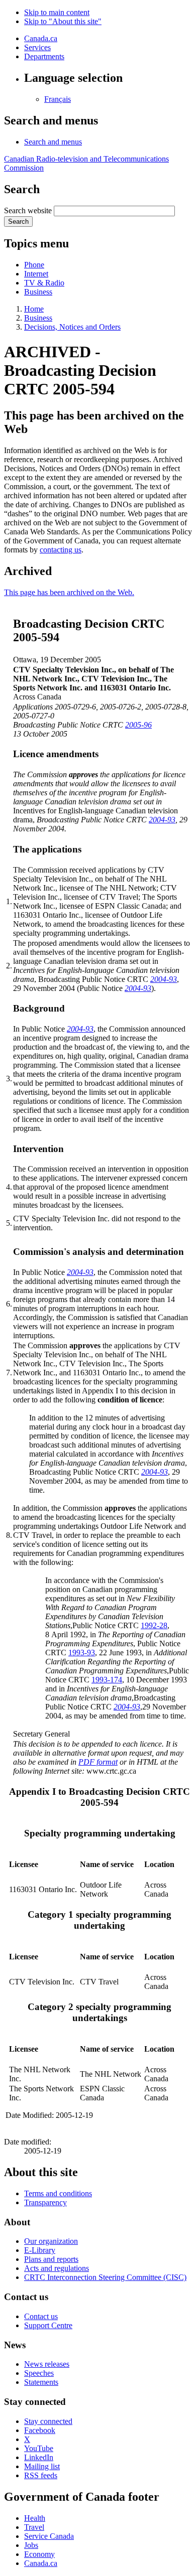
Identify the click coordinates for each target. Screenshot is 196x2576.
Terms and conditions (58, 2193)
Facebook (40, 2430)
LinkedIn (39, 2457)
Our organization (51, 2241)
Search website (28, 210)
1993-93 (82, 1653)
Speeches (39, 2373)
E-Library (40, 2250)
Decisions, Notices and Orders (72, 327)
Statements (41, 2382)
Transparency (45, 2202)
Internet (36, 274)
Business (38, 292)
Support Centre (48, 2325)
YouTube (39, 2448)
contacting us (61, 550)
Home (34, 309)
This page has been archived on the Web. (69, 592)
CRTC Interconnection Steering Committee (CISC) (105, 2277)
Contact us (41, 2316)
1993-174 (107, 1680)
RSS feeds (41, 2475)
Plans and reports (51, 2259)
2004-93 (162, 820)
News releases (47, 2364)
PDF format (98, 1762)
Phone (34, 265)
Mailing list (42, 2466)
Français (58, 99)
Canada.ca (41, 38)
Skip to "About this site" (63, 21)
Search (18, 222)
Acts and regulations (57, 2268)
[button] (53, 142)
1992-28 (154, 1625)
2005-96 (138, 725)
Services (37, 47)
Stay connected (48, 2421)
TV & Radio (44, 283)
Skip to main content (57, 12)
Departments (44, 56)
